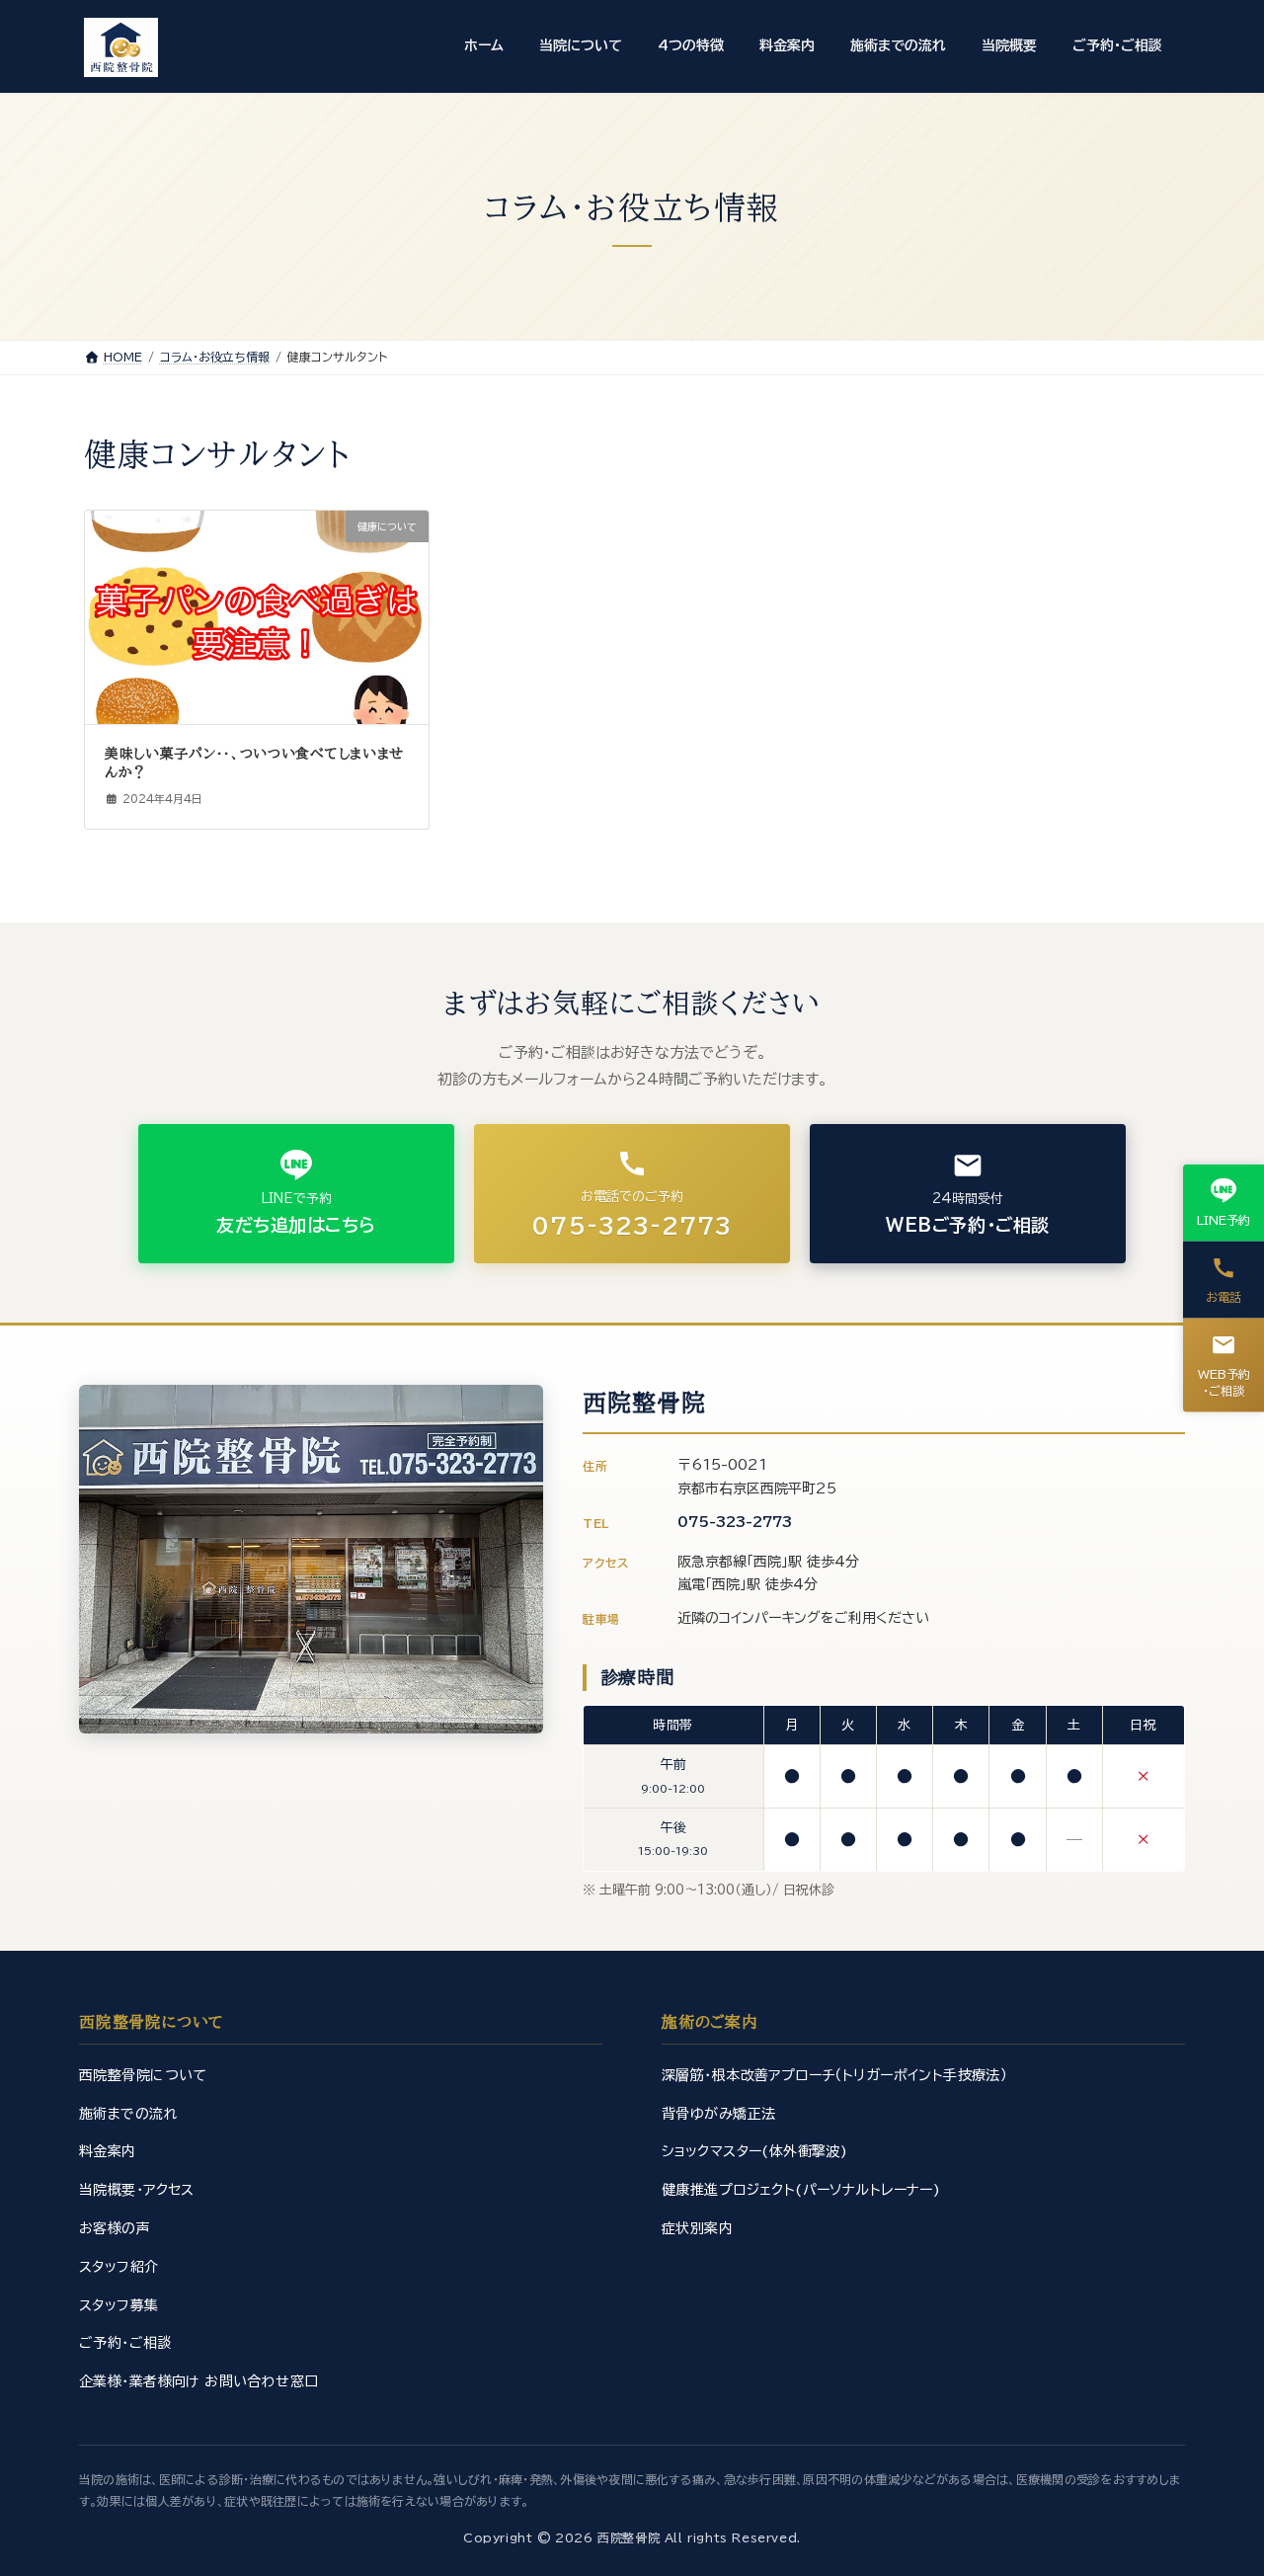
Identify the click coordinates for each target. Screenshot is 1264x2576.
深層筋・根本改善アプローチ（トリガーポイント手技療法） (834, 2075)
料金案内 (108, 2151)
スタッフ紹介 (119, 2267)
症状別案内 (697, 2228)
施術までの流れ (128, 2114)
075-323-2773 (735, 1522)
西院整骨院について (143, 2075)
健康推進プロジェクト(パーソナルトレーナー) (801, 2190)
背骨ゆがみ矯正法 (718, 2114)
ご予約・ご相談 (125, 2343)
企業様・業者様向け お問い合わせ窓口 (199, 2381)
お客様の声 (115, 2228)
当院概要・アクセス (137, 2190)
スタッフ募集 (119, 2305)
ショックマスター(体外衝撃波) (754, 2151)
